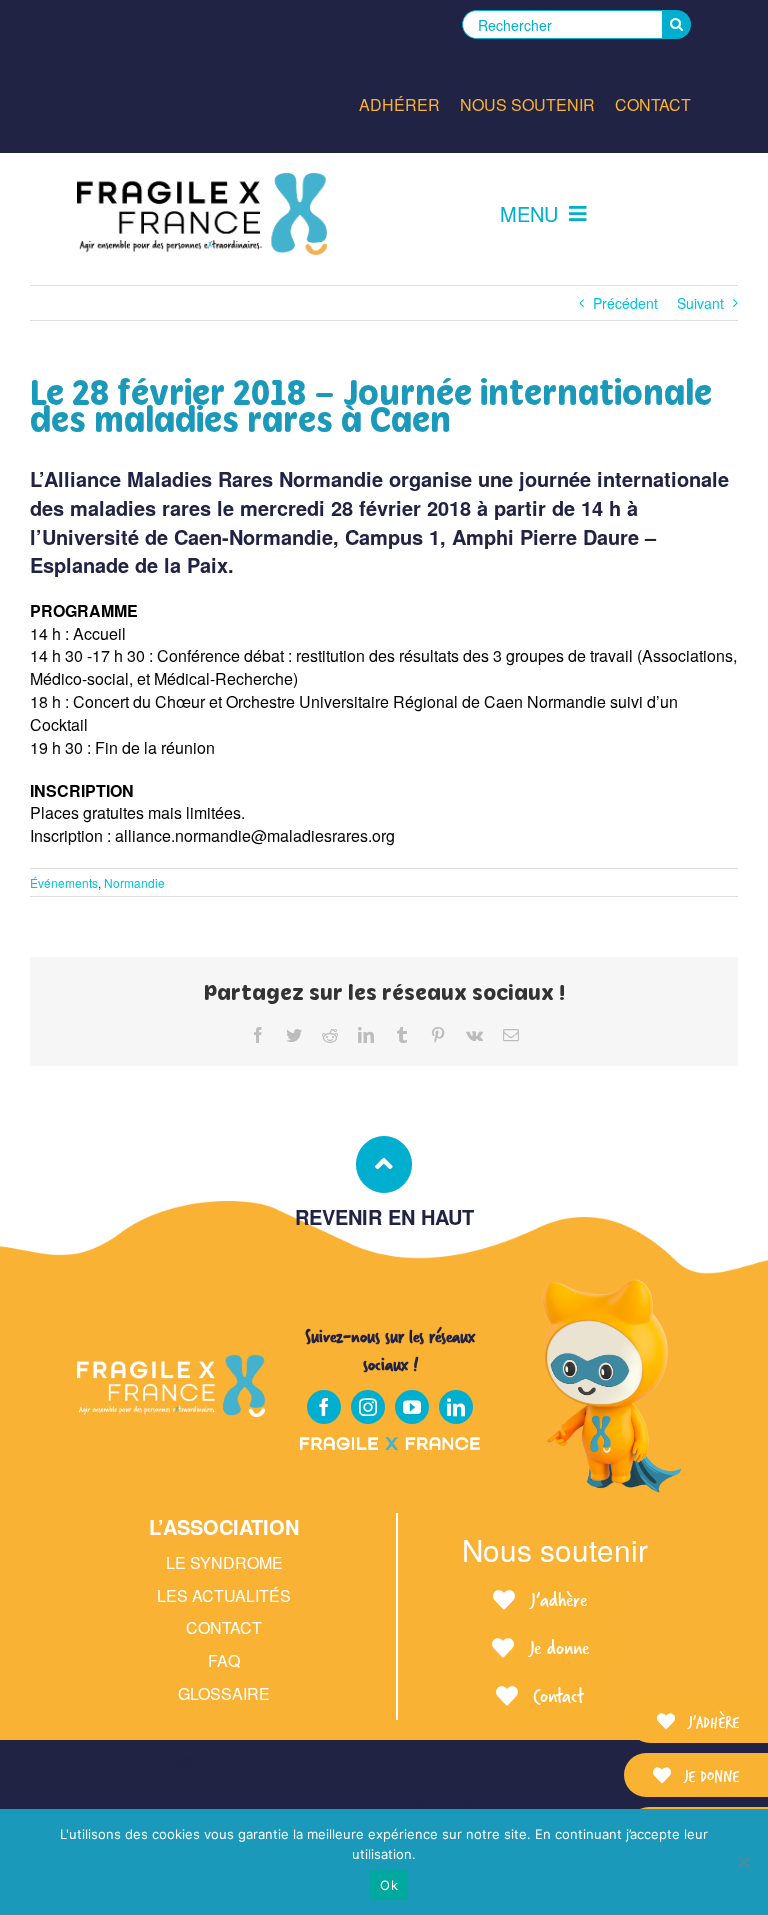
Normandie (134, 882)
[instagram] (368, 1407)
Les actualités (224, 1595)
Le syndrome (224, 1562)
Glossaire (224, 1693)
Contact (224, 1627)
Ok (389, 1885)
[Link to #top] (384, 1164)
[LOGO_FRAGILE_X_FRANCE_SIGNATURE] (202, 214)
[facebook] (324, 1407)
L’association (224, 1526)
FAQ (224, 1660)
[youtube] (412, 1407)
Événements (64, 882)
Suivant (700, 303)
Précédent (625, 303)
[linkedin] (456, 1407)
